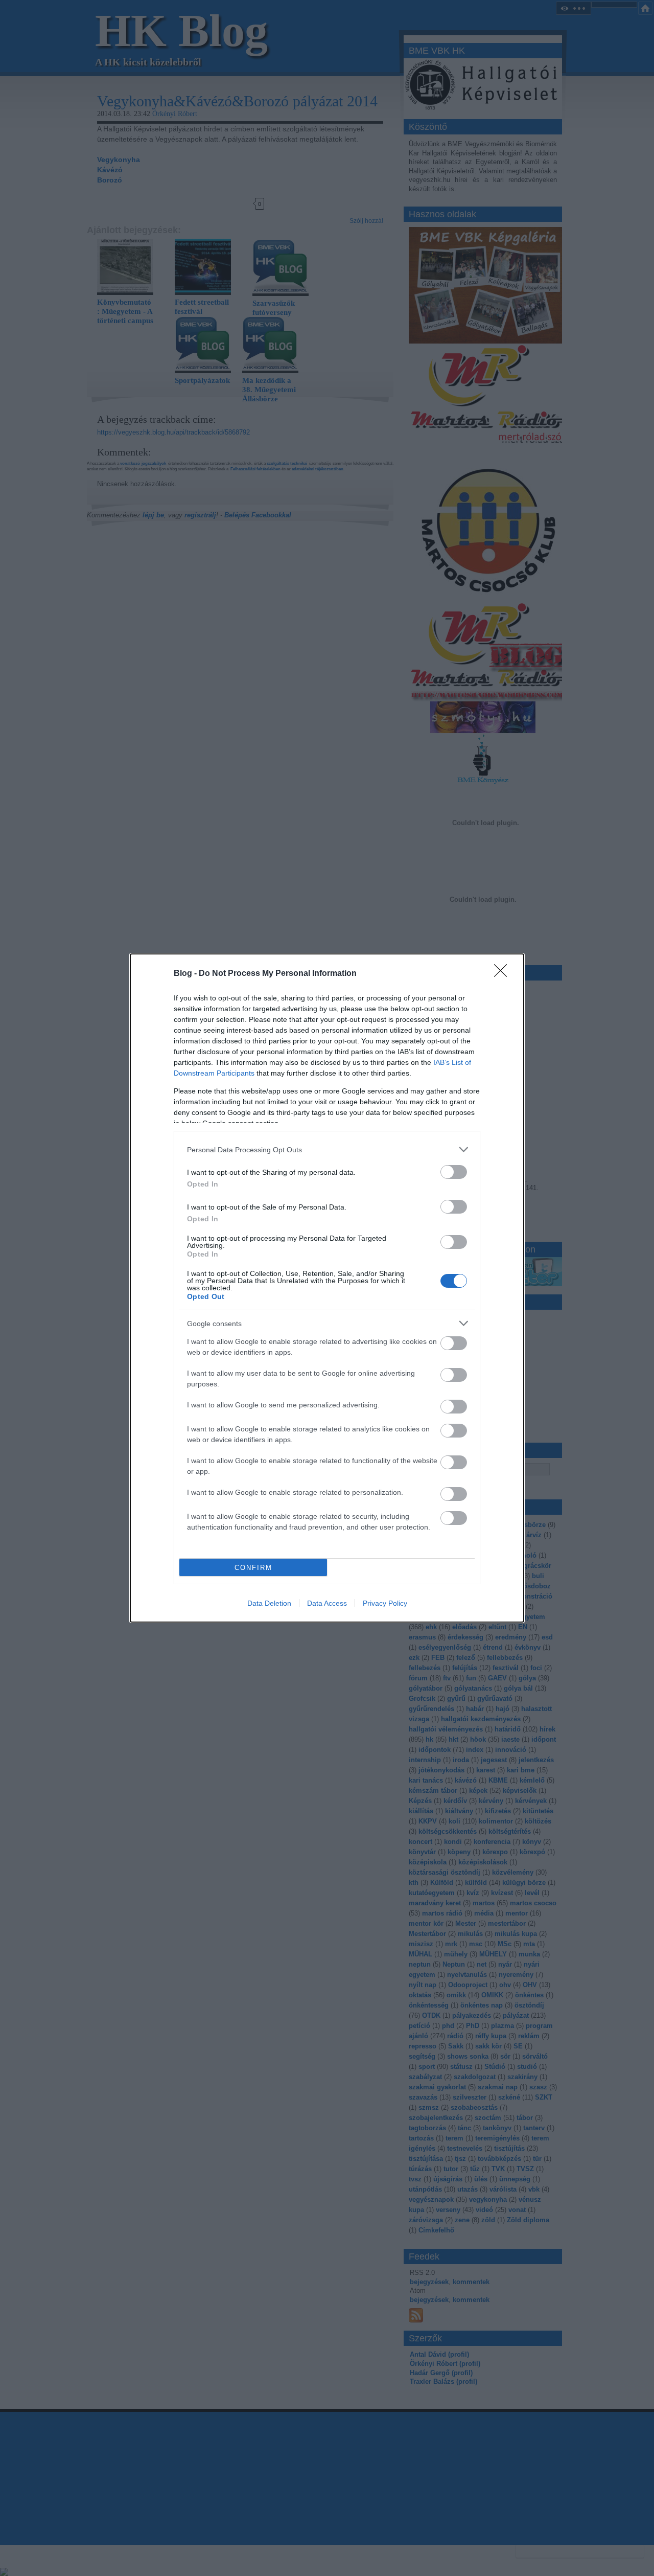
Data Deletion (269, 1603)
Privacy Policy (385, 1603)
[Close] (504, 974)
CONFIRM (253, 1568)
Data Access (327, 1603)
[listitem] (327, 1149)
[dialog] (327, 1288)
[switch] (454, 1172)
